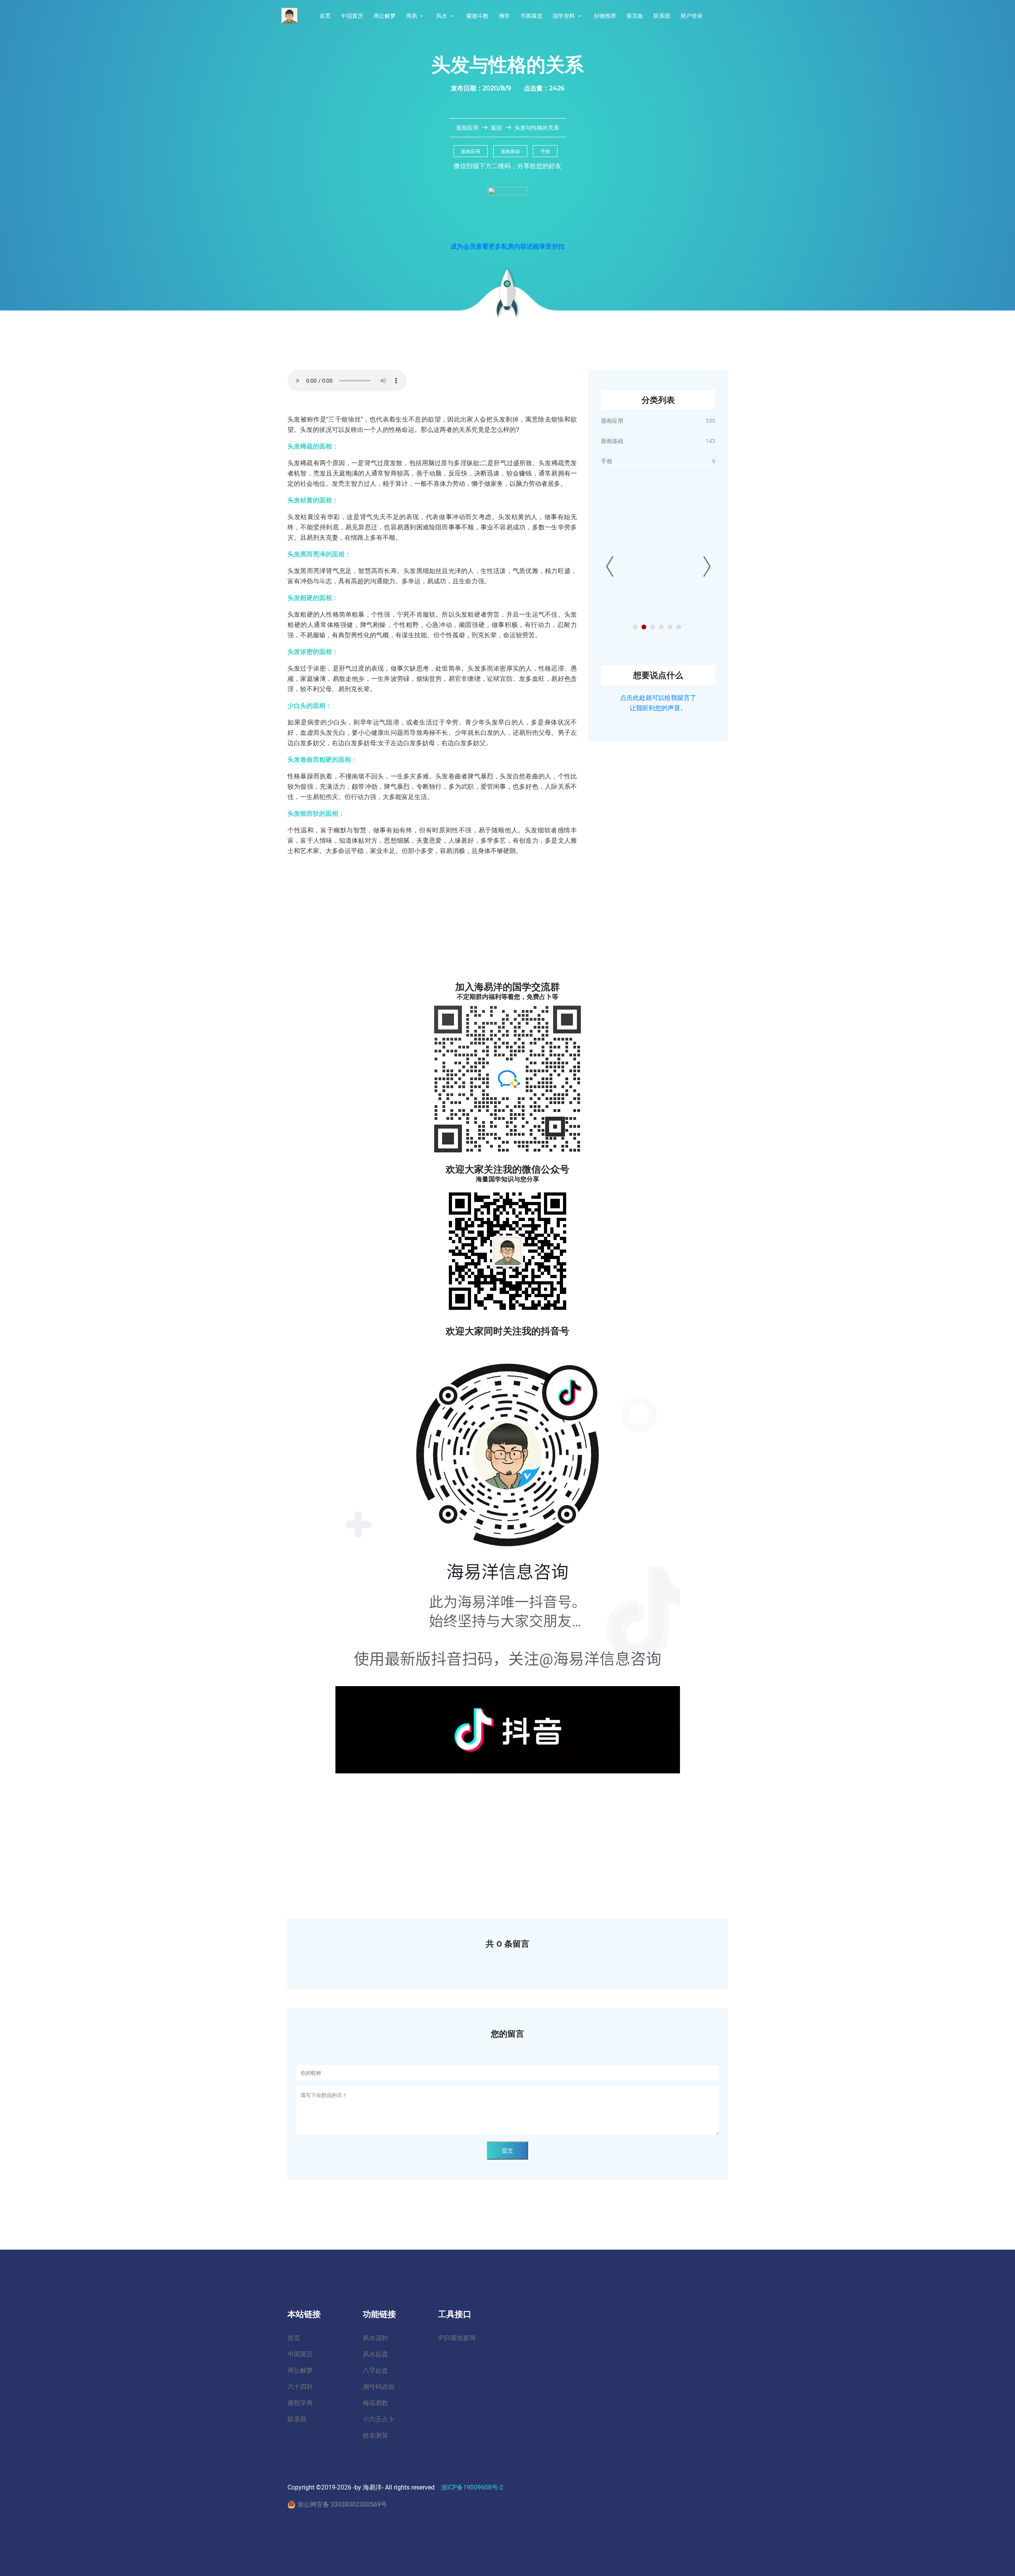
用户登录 (691, 16)
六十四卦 (300, 2387)
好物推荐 (605, 16)
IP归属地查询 (457, 2338)
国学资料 (564, 16)
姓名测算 (375, 2435)
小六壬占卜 (379, 2419)
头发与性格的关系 (537, 128)
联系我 (662, 16)
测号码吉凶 (379, 2387)
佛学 (504, 16)
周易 (412, 16)
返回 (496, 128)
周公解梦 (385, 16)
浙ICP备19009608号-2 (472, 2487)
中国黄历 (352, 16)
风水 (442, 16)
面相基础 (510, 151)
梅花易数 (375, 2403)
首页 (325, 16)
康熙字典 (300, 2403)
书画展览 (531, 16)
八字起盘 (375, 2370)
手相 (545, 151)
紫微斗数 (477, 16)
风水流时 (375, 2338)
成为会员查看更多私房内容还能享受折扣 (507, 246)
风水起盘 (375, 2354)
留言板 (635, 16)
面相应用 (468, 128)
